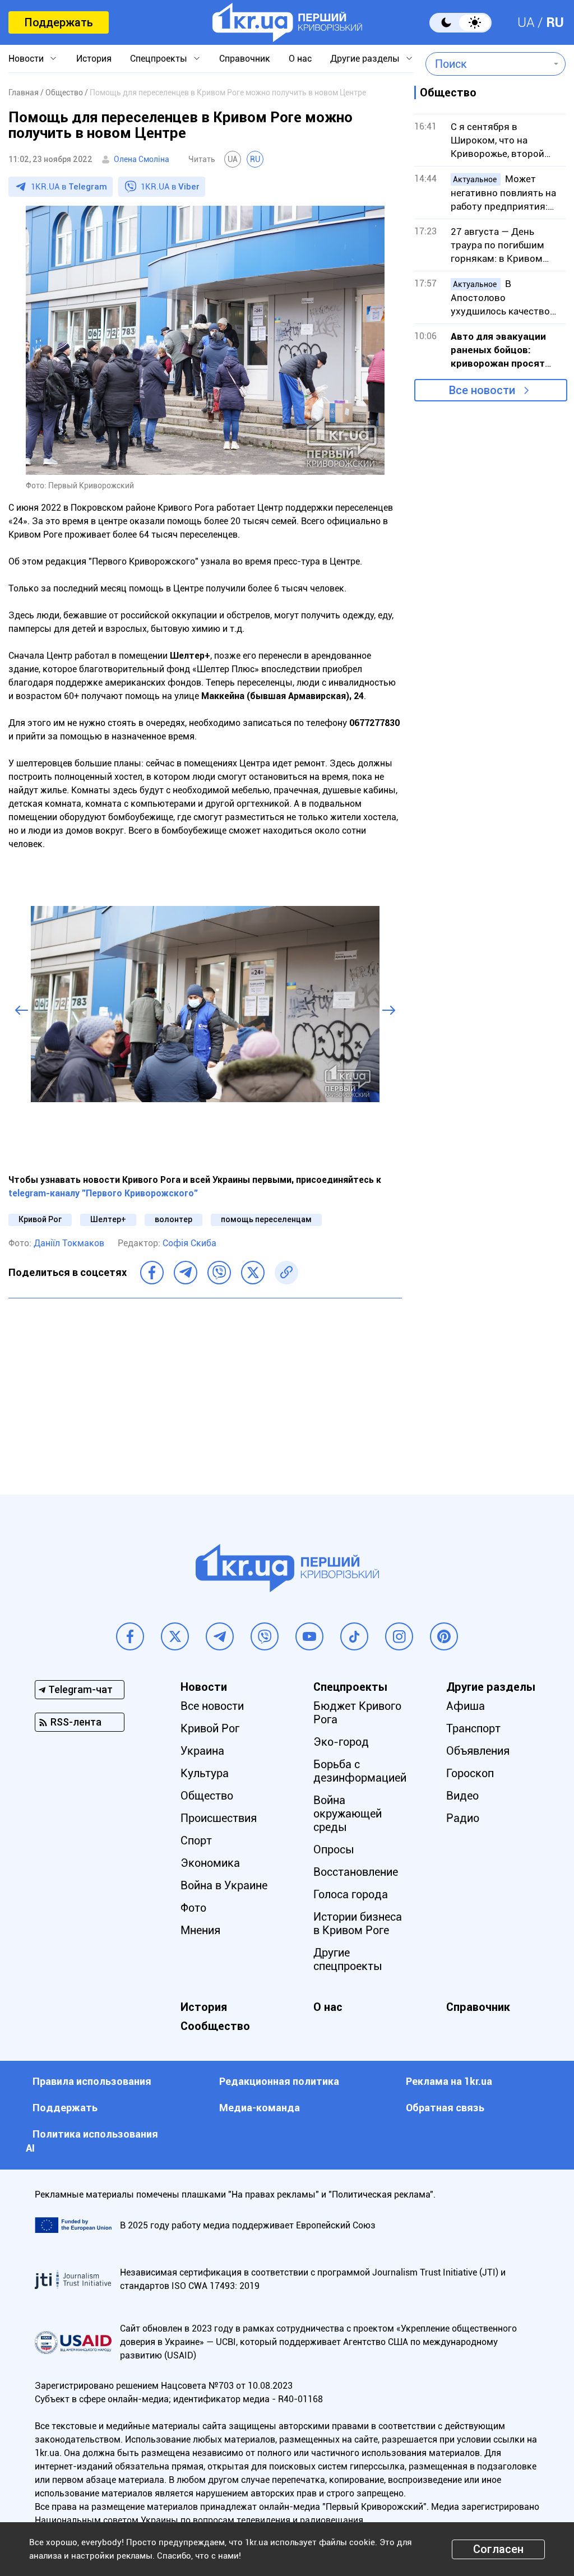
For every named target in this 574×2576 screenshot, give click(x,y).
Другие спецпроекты (348, 1959)
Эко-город (341, 1742)
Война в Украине (224, 1885)
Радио (463, 1818)
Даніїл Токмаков (69, 1243)
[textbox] (487, 64)
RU (555, 22)
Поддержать (59, 22)
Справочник (245, 59)
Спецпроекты (159, 59)
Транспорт (473, 1728)
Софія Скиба (189, 1243)
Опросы (334, 1849)
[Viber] (219, 1273)
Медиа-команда (260, 2108)
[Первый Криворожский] (287, 22)
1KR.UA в (69, 187)
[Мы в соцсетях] (130, 1636)
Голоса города (351, 1894)
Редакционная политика (279, 2081)
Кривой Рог (40, 1219)
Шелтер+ (108, 1219)
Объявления (478, 1751)
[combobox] (487, 64)
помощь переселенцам (266, 1219)
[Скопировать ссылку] (286, 1273)
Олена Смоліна (142, 159)
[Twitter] (253, 1273)
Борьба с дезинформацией (360, 1771)
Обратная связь (445, 2108)
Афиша (466, 1706)
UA (526, 22)
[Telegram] (186, 1273)
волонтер (173, 1219)
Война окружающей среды (348, 1814)
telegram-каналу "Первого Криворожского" (103, 1193)
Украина (202, 1751)
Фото (193, 1908)
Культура (205, 1773)
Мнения (200, 1930)
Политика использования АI (92, 2141)
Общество (207, 1796)
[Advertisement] (205, 1388)
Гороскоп (470, 1773)
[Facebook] (152, 1273)
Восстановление (356, 1872)
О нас (300, 59)
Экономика (210, 1863)
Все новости (482, 390)
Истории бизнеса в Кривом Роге (358, 1923)
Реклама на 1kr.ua (449, 2081)
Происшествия (219, 1818)
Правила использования (92, 2081)
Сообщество (215, 2026)
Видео (462, 1796)
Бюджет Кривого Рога (357, 1713)
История (94, 59)
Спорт (196, 1840)
